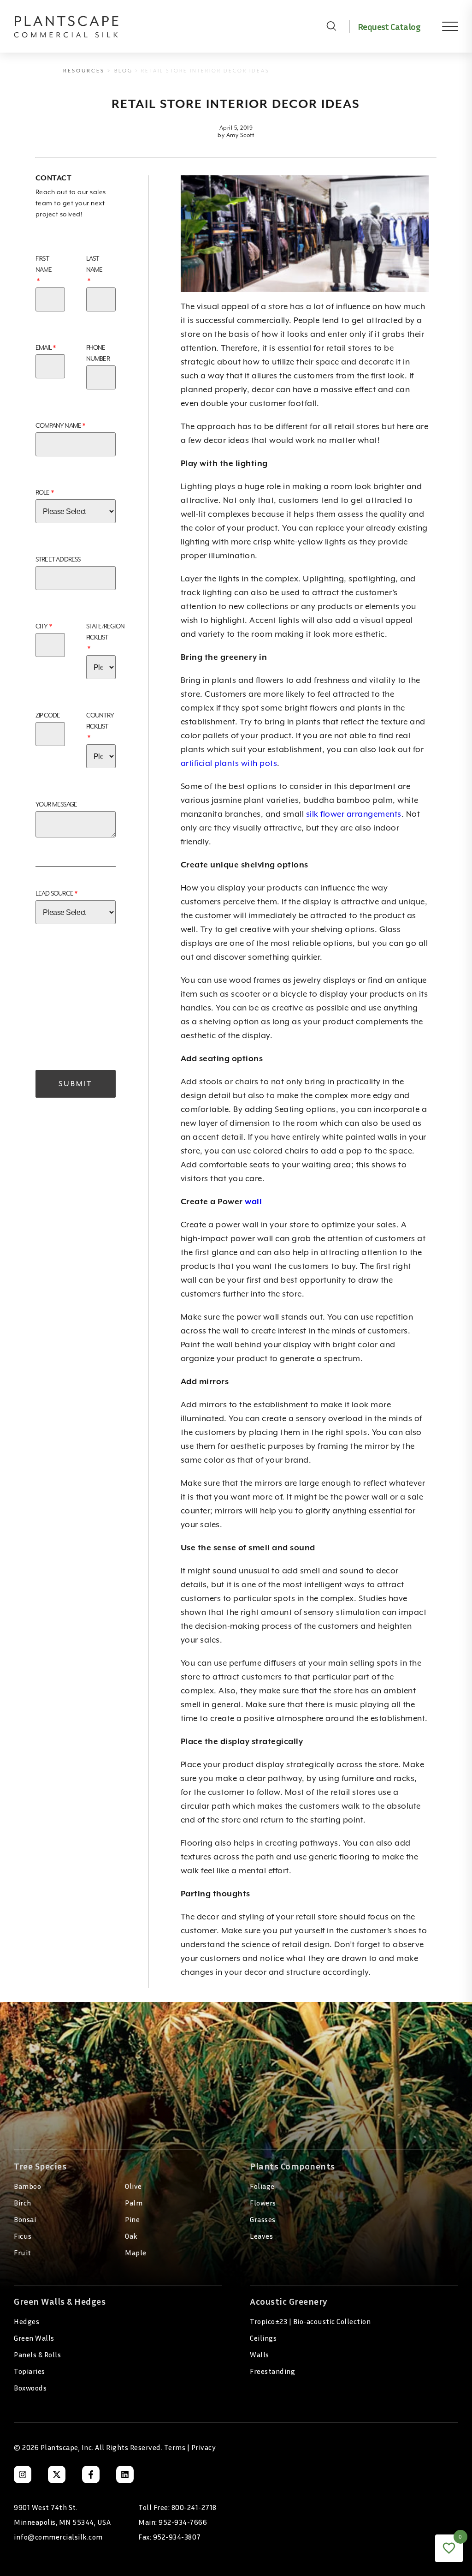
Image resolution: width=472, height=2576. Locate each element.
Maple (136, 2253)
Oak (131, 2236)
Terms (175, 2447)
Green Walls (34, 2338)
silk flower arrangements (354, 814)
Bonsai (25, 2219)
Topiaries (29, 2371)
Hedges (27, 2321)
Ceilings (263, 2338)
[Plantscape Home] (164, 26)
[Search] (331, 26)
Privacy (204, 2447)
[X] (57, 2474)
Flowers (263, 2203)
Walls (260, 2355)
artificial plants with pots (229, 763)
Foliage (262, 2186)
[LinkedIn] (125, 2474)
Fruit (23, 2253)
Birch (23, 2203)
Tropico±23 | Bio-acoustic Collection (310, 2321)
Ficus (23, 2236)
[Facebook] (91, 2474)
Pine (132, 2219)
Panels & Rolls (37, 2355)
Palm (134, 2203)
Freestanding (272, 2371)
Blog (124, 71)
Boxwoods (30, 2388)
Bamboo (27, 2186)
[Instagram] (23, 2474)
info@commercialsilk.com (58, 2537)
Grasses (263, 2219)
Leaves (261, 2236)
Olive (133, 2186)
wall (253, 1201)
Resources (84, 71)
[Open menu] (443, 26)
